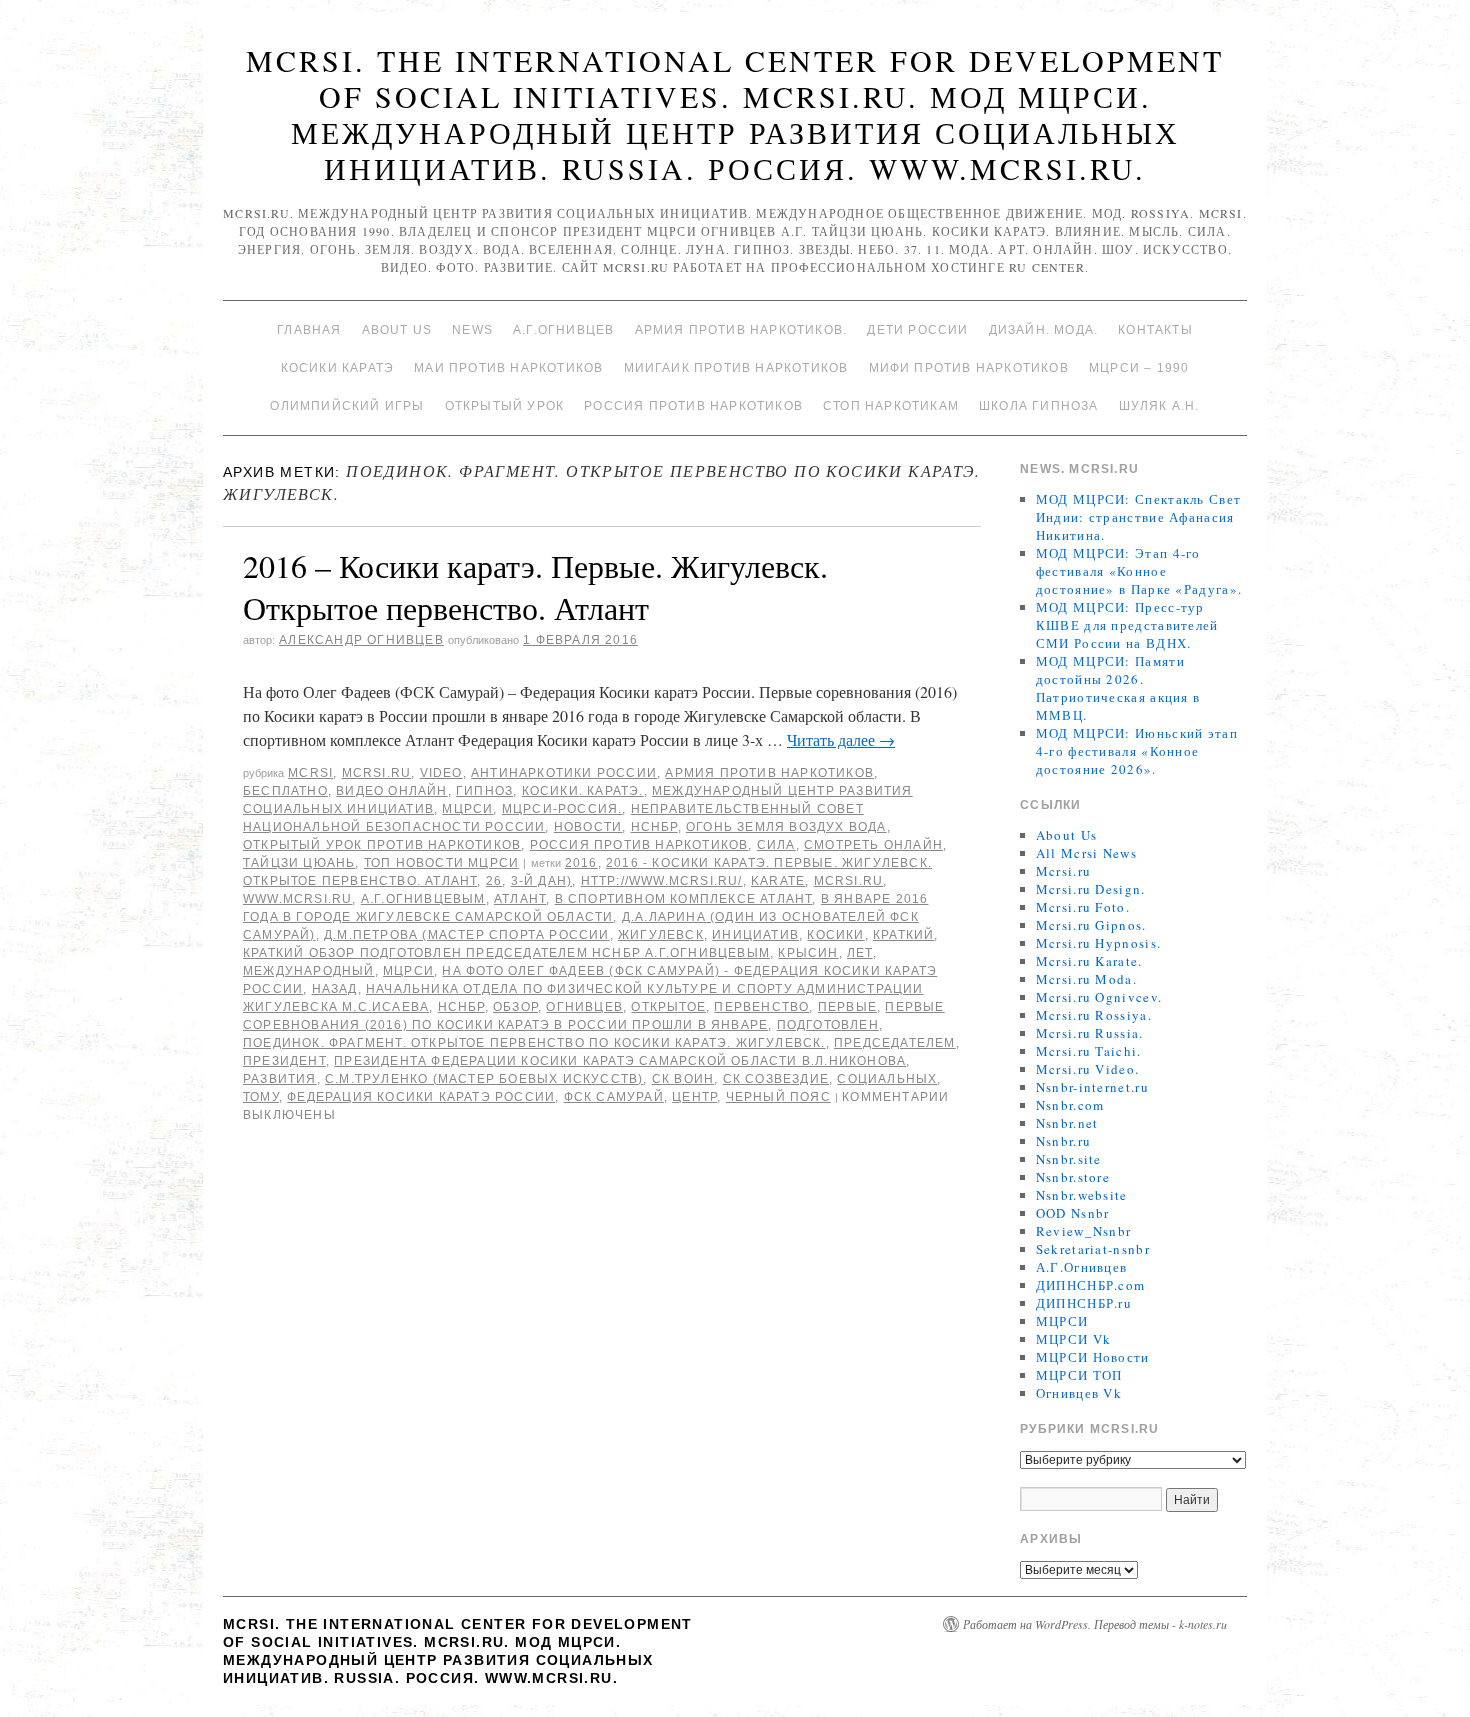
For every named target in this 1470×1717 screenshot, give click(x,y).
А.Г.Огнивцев (563, 330)
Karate (778, 881)
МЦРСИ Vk (1073, 1339)
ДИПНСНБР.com (1091, 1285)
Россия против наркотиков (693, 406)
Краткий (903, 935)
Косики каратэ (338, 368)
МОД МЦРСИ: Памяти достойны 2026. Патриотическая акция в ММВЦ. (1118, 688)
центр (694, 1097)
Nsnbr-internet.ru (1092, 1087)
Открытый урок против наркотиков (382, 845)
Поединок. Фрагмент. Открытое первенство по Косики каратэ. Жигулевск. (534, 1043)
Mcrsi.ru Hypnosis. (1098, 943)
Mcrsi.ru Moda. (1086, 979)
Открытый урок (505, 406)
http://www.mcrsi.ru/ (662, 881)
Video (441, 773)
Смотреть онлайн (873, 845)
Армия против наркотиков (769, 773)
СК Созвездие (776, 1079)
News (472, 330)
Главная (309, 330)
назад (335, 989)
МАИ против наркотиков (508, 368)
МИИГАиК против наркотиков (736, 368)
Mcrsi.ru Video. (1088, 1069)
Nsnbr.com (1070, 1105)
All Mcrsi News (1086, 853)
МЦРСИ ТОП (1079, 1375)
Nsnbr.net (1067, 1123)
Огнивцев (584, 1007)
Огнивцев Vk (1079, 1393)
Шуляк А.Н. (1159, 406)
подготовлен (828, 1025)
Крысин (808, 953)
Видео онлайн (391, 791)
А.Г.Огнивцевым (423, 899)
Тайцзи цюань (299, 863)
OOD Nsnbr (1073, 1213)
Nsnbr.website (1082, 1195)
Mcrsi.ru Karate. (1089, 961)
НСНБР (654, 827)
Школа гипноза (1039, 406)
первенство (761, 1007)
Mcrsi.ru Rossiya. (1094, 1015)
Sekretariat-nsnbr (1093, 1249)
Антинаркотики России (564, 773)
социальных (887, 1079)
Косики (835, 935)
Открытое (668, 1007)
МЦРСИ (467, 809)
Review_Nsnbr (1084, 1231)
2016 (581, 863)
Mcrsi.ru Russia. (1090, 1033)
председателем (895, 1043)
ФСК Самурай (614, 1097)
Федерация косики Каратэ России (421, 1097)
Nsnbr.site (1069, 1159)
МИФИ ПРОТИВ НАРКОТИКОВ (969, 368)
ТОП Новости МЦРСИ (441, 863)
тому (261, 1097)
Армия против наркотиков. (741, 330)
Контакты (1155, 330)
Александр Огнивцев (361, 640)
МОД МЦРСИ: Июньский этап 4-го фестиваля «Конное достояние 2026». (1137, 751)
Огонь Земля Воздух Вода (786, 827)
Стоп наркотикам (891, 406)
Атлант (520, 899)
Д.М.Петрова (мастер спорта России (467, 935)
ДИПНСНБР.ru (1084, 1303)
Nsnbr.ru (1063, 1141)
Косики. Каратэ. (583, 791)
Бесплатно (285, 791)
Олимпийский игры (347, 406)
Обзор (515, 1007)
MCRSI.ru (849, 881)
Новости (588, 827)
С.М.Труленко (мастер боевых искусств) (484, 1079)
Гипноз (484, 791)
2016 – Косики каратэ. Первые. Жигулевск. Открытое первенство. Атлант (535, 586)
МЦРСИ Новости (1093, 1357)
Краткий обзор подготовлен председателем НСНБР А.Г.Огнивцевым (506, 953)
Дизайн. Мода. (1044, 330)
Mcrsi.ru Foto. (1083, 907)
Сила (776, 845)
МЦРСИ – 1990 (1139, 368)
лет (860, 953)
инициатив (755, 935)
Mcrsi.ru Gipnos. (1091, 925)
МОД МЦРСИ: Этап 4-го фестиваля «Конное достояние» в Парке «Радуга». (1139, 571)
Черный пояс (778, 1097)
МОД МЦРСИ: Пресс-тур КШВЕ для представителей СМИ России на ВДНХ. (1127, 625)
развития (280, 1079)
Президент (284, 1061)
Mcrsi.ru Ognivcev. (1099, 997)
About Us (397, 330)
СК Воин (683, 1079)
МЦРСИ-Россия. (562, 809)
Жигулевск (661, 935)
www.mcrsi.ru (297, 899)
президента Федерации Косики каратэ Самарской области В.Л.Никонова (620, 1061)
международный (309, 971)
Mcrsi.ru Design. (1091, 889)
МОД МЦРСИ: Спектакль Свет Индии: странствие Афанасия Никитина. (1139, 517)
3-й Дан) (542, 881)
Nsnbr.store (1073, 1177)
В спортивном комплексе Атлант (684, 899)
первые (847, 1007)
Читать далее (841, 739)
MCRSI (310, 773)
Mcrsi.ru (377, 773)
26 (494, 881)
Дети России (917, 330)
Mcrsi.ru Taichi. (1089, 1051)
